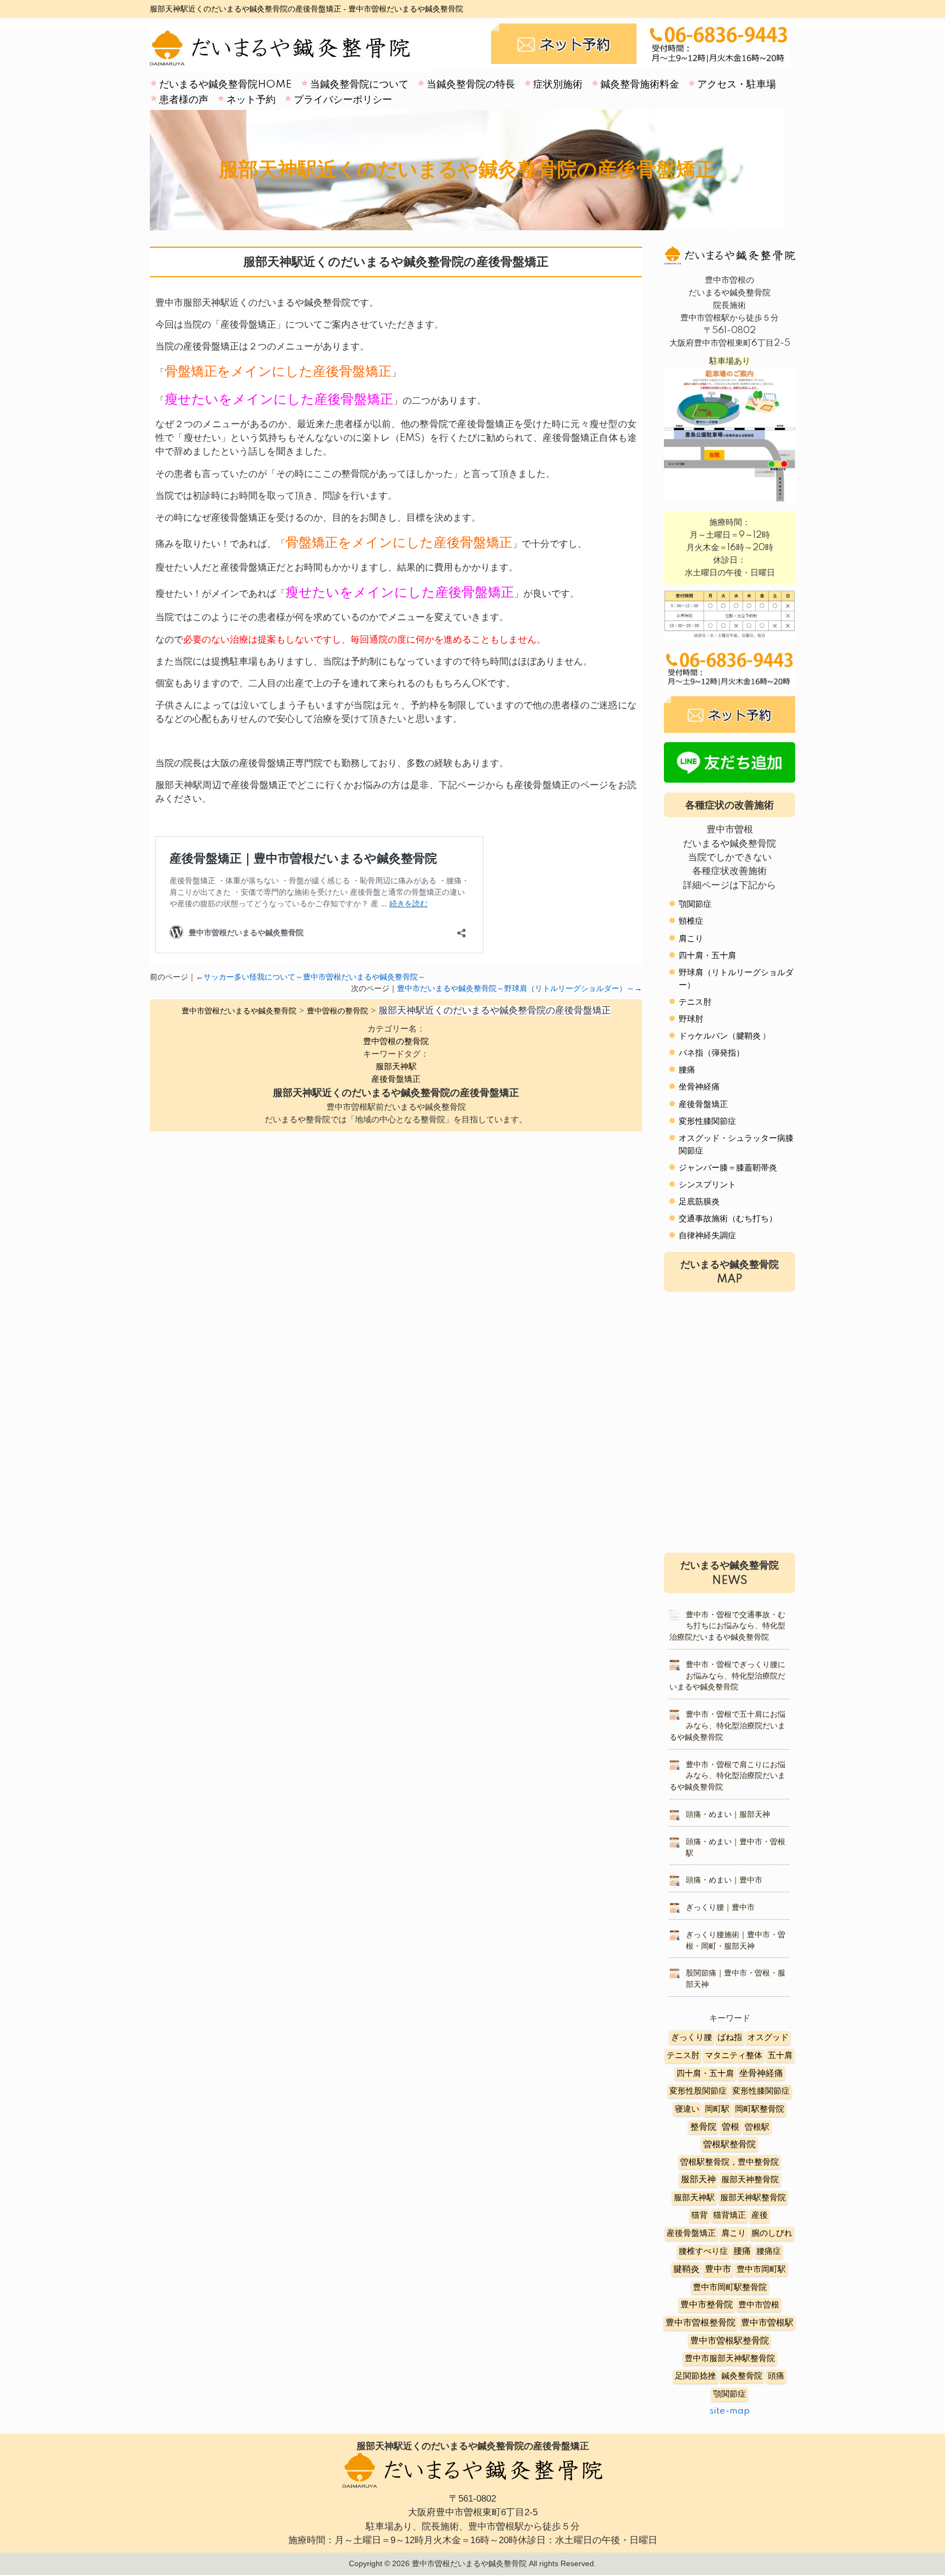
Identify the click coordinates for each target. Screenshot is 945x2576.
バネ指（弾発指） (711, 1053)
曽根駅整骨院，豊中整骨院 (730, 2162)
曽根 (731, 2127)
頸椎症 (691, 921)
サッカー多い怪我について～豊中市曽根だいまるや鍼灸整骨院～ (314, 977)
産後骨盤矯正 (396, 1079)
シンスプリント (707, 1185)
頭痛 (776, 2376)
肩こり (691, 939)
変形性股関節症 (698, 2091)
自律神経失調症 (707, 1236)
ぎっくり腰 (692, 2038)
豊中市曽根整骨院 (701, 2323)
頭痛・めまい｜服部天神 (728, 1815)
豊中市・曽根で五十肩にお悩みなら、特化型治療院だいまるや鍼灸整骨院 (727, 1726)
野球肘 (691, 1019)
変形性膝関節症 (707, 1121)
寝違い (687, 2109)
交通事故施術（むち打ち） (728, 1219)
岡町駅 (717, 2109)
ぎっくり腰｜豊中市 (720, 1908)
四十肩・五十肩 (707, 956)
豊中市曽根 (759, 2305)
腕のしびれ (772, 2233)
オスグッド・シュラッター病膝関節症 (736, 1145)
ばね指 (730, 2038)
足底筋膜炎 (699, 1202)
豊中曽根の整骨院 (396, 1042)
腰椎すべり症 (703, 2251)
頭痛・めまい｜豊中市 (724, 1880)
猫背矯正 (730, 2215)
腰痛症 (769, 2251)
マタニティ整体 (734, 2056)
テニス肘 (695, 1002)
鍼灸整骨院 (742, 2376)
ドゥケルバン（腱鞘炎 (720, 1036)
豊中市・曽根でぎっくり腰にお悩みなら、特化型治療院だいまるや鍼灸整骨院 (727, 1676)
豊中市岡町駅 (761, 2269)
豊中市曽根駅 (767, 2323)
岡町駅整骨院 (760, 2109)
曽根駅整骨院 (730, 2144)
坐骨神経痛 (699, 1087)
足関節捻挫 (695, 2376)
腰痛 (687, 1070)
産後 (760, 2215)
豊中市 (718, 2269)
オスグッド (768, 2038)
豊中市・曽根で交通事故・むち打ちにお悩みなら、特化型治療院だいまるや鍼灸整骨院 (727, 1627)
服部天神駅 (396, 1067)
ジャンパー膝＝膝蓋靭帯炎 (728, 1168)
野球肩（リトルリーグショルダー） (736, 979)
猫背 (699, 2215)
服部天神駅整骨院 (753, 2198)
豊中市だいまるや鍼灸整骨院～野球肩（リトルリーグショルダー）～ (516, 989)
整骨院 (703, 2127)
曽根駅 (757, 2127)
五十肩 (780, 2056)
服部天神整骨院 (750, 2180)
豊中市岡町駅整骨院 (730, 2287)
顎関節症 (695, 904)
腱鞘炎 (686, 2269)
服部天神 (698, 2180)
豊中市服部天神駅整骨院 (730, 2359)
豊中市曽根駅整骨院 (730, 2341)
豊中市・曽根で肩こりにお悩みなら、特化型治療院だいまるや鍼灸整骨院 (727, 1776)
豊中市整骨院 (707, 2305)
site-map (730, 2411)
